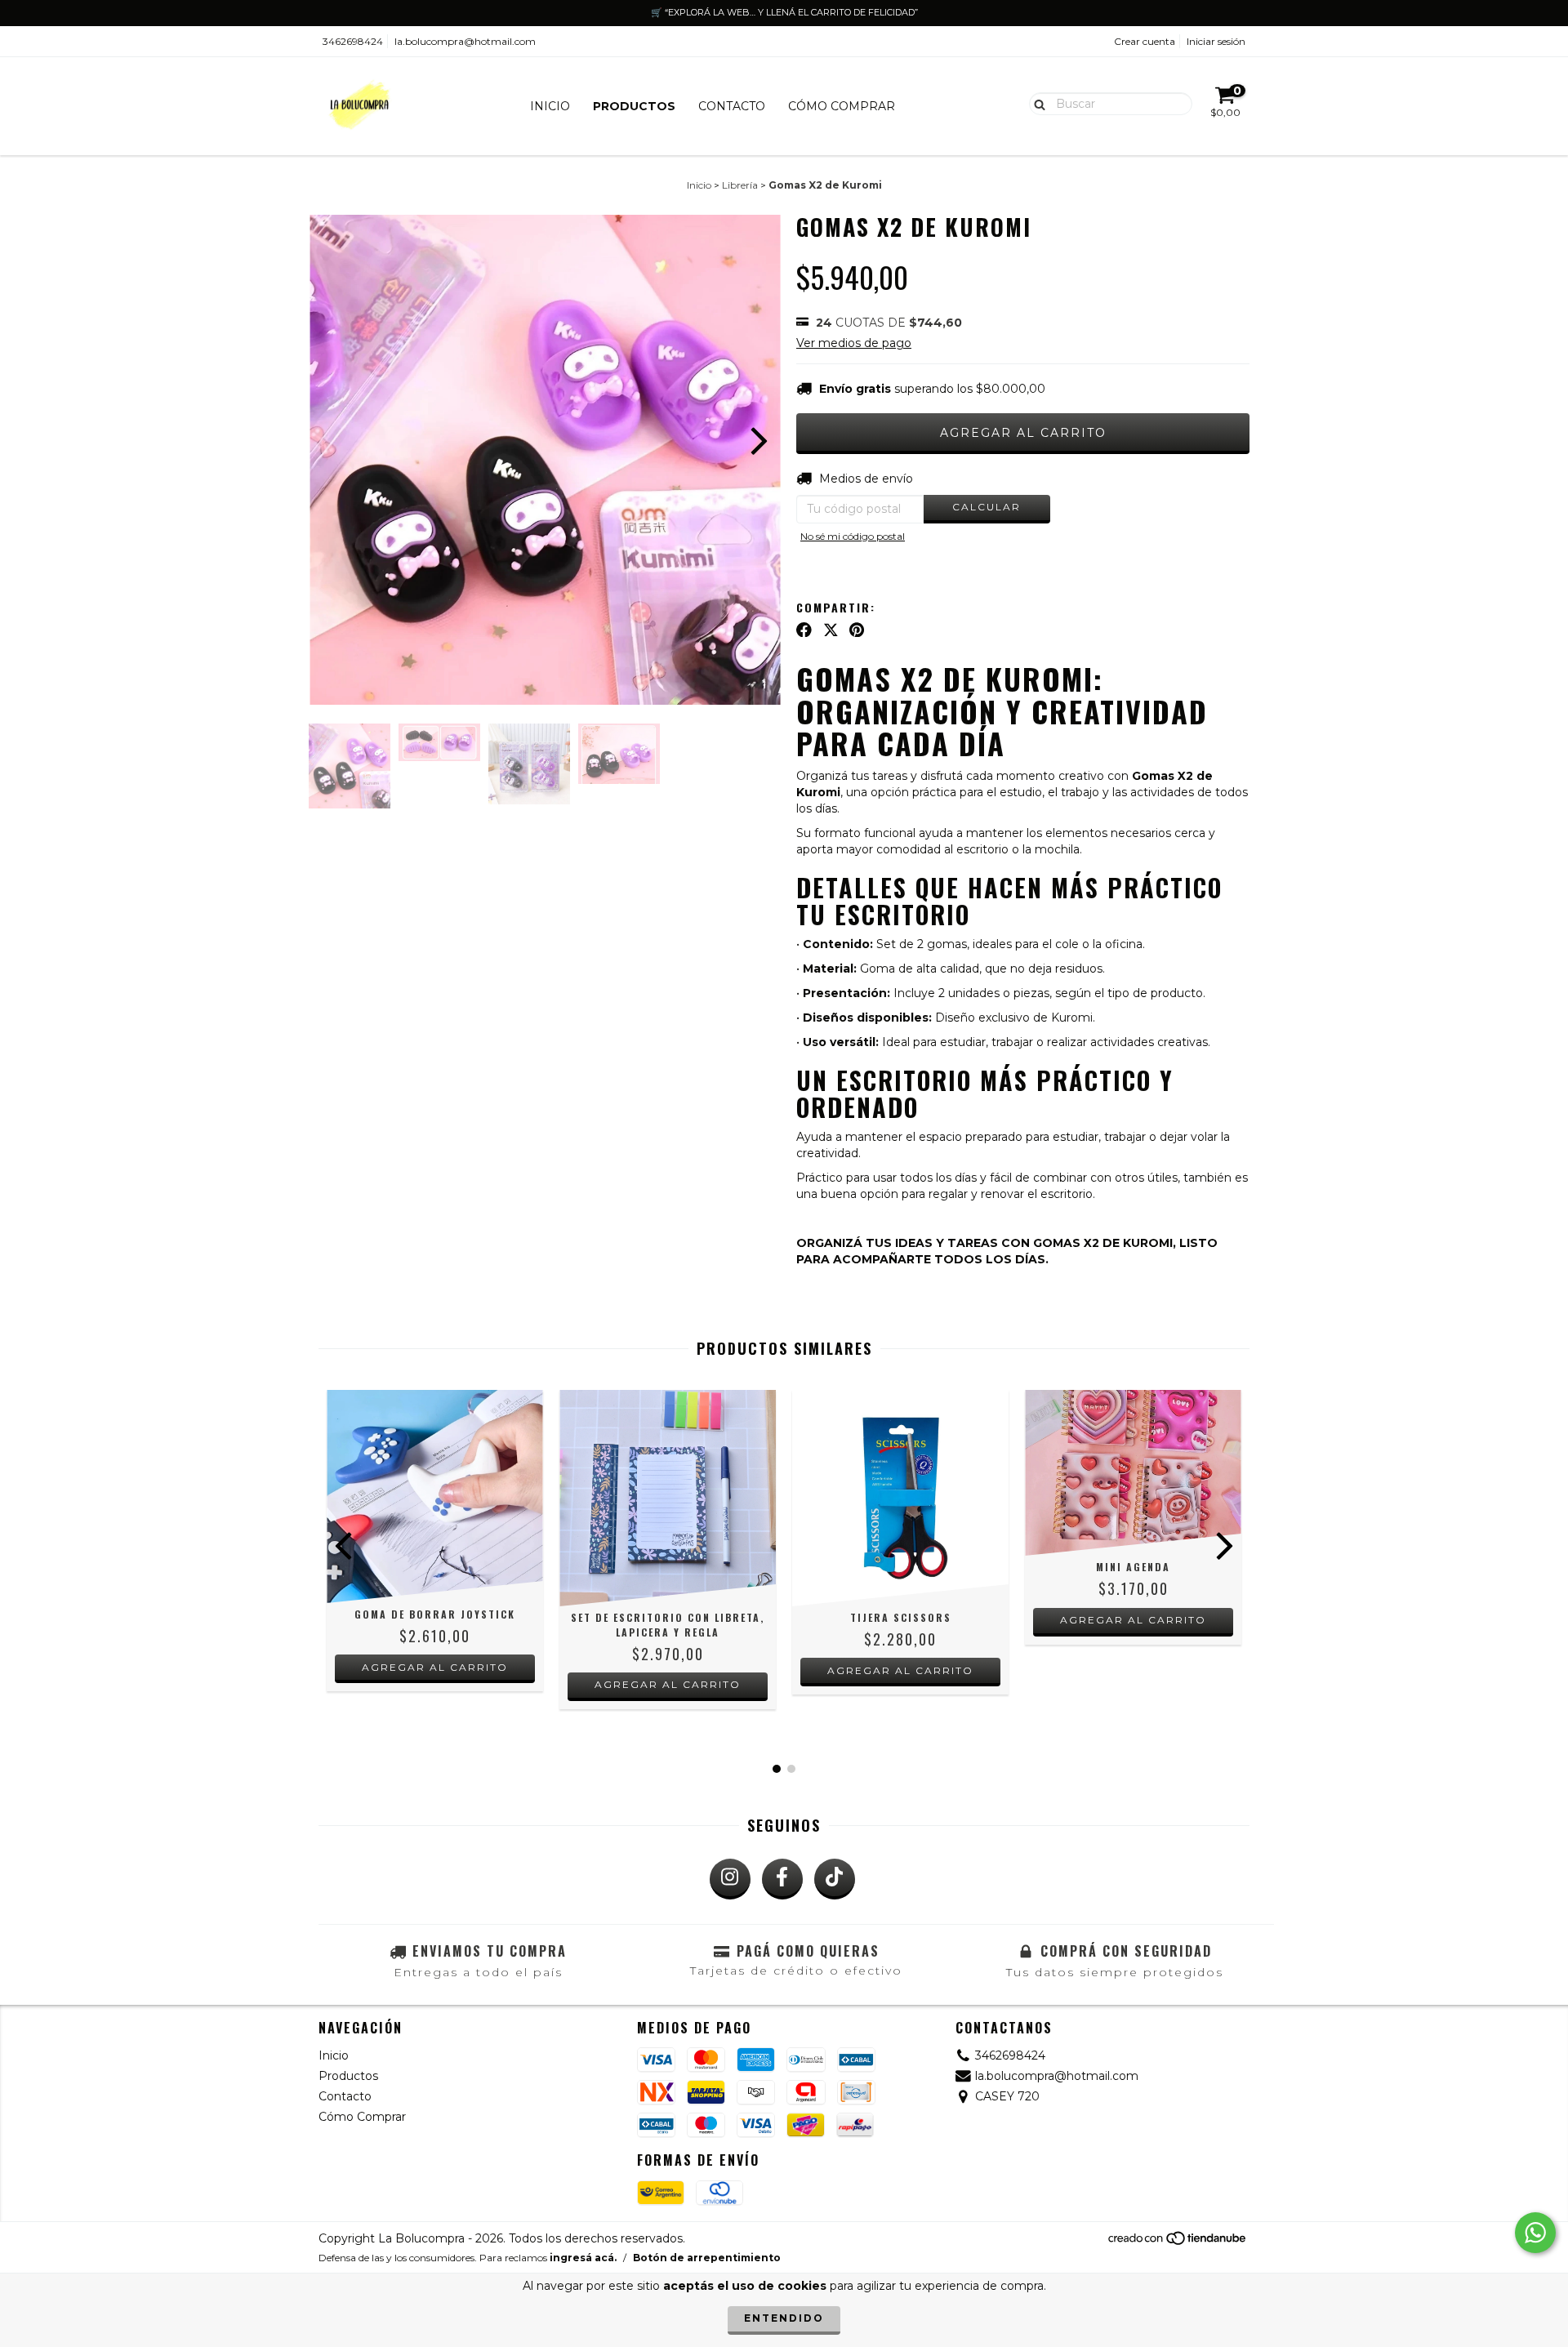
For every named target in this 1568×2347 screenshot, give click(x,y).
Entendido (784, 2318)
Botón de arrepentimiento (707, 2258)
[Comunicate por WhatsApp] (1535, 2233)
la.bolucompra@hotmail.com (465, 41)
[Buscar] (1036, 103)
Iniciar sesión (1216, 41)
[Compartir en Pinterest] (857, 630)
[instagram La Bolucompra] (730, 1879)
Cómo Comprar (842, 106)
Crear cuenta (1145, 41)
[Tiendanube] (1178, 2242)
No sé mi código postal (853, 536)
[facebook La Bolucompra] (782, 1879)
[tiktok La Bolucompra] (835, 1879)
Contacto (732, 106)
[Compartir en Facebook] (804, 630)
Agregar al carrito (668, 1684)
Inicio (550, 106)
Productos (634, 106)
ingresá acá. (583, 2258)
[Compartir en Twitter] (831, 630)
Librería (740, 185)
